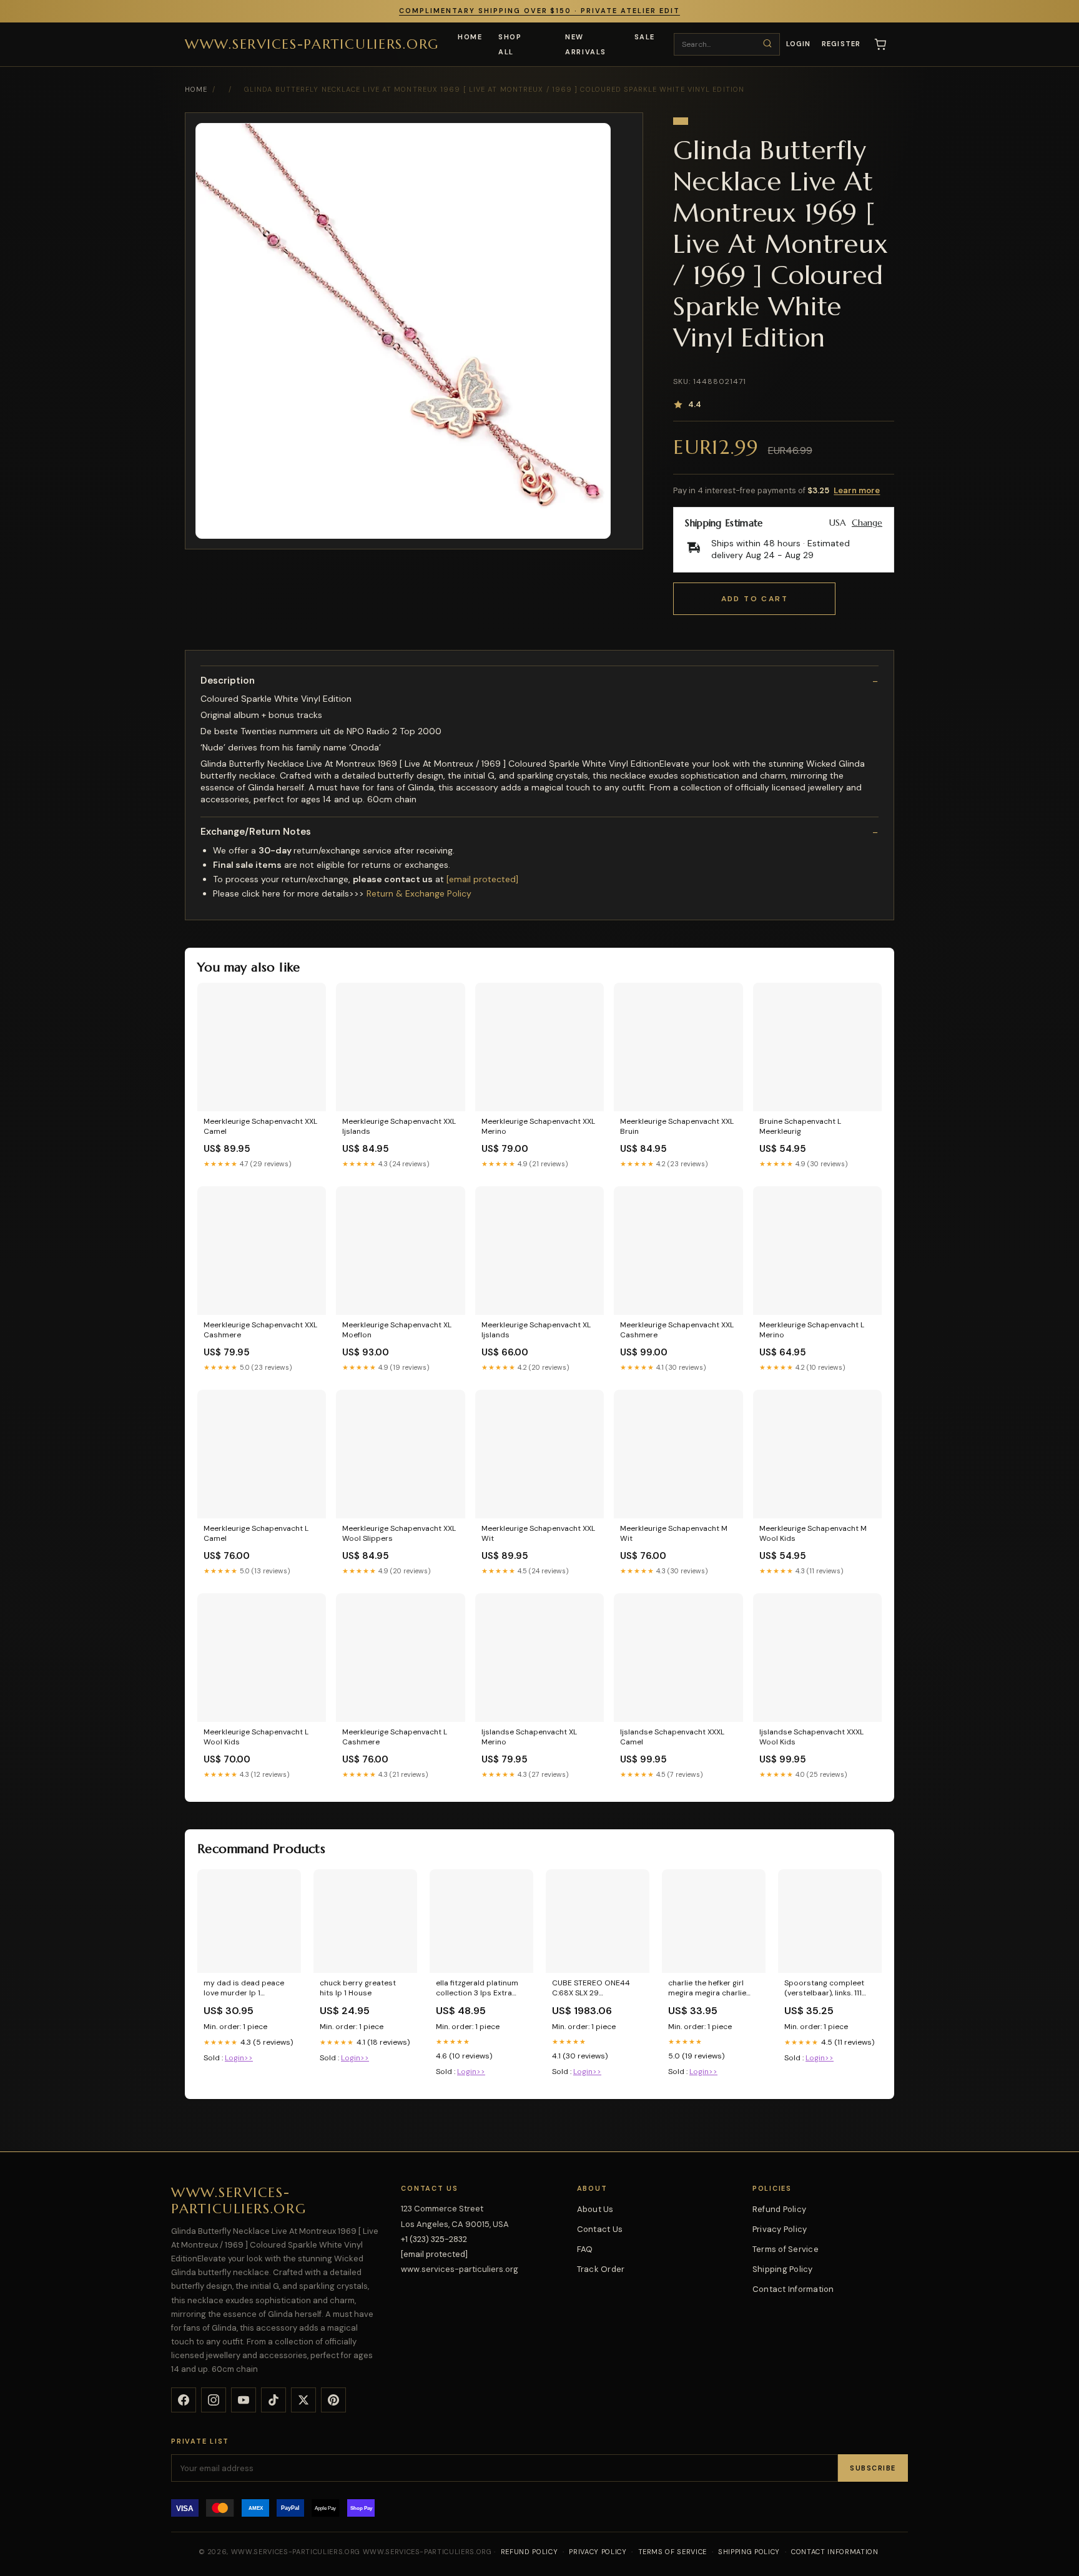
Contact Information (793, 2289)
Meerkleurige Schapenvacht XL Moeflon (397, 1330)
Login (799, 44)
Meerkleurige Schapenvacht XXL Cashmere (260, 1330)
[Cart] (880, 44)
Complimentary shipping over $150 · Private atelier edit (539, 11)
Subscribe (873, 2468)
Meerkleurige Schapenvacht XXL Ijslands (399, 1126)
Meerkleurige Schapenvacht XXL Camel (260, 1126)
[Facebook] (184, 2400)
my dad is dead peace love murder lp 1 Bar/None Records (244, 1989)
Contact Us (600, 2229)
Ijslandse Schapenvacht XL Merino (529, 1737)
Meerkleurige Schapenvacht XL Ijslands (536, 1330)
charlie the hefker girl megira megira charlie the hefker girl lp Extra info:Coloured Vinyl (707, 1989)
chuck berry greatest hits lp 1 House (358, 1988)
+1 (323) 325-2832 (434, 2239)
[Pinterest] (333, 2400)
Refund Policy (779, 2209)
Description (228, 681)
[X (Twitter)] (303, 2400)
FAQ (585, 2249)
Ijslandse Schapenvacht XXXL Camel (672, 1737)
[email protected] (482, 879)
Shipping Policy (783, 2269)
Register (841, 44)
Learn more (857, 490)
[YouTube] (244, 2400)
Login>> (239, 2058)
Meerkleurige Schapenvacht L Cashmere (395, 1737)
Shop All (510, 44)
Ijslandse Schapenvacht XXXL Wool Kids (811, 1737)
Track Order (601, 2269)
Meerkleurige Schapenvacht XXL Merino (538, 1126)
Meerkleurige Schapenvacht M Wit (674, 1533)
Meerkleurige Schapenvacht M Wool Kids (813, 1533)
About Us (595, 2209)
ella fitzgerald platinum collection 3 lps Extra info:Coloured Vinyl (477, 1989)
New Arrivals (585, 44)
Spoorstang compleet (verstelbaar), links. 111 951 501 (824, 1989)
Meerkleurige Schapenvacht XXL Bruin (677, 1126)
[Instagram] (214, 2400)
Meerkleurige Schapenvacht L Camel (256, 1533)
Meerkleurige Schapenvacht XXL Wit (538, 1533)
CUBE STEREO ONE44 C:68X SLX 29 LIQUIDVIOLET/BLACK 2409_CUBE (591, 1989)
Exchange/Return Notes (256, 832)
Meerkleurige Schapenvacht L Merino (812, 1330)
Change (867, 523)
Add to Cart (755, 599)
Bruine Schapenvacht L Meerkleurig (800, 1126)
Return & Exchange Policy (419, 893)
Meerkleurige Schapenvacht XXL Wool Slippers (399, 1533)
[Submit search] (767, 44)
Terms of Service (786, 2249)
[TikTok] (273, 2400)
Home (470, 37)
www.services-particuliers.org (312, 43)
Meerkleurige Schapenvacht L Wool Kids (256, 1737)
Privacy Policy (780, 2229)
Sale (645, 37)
